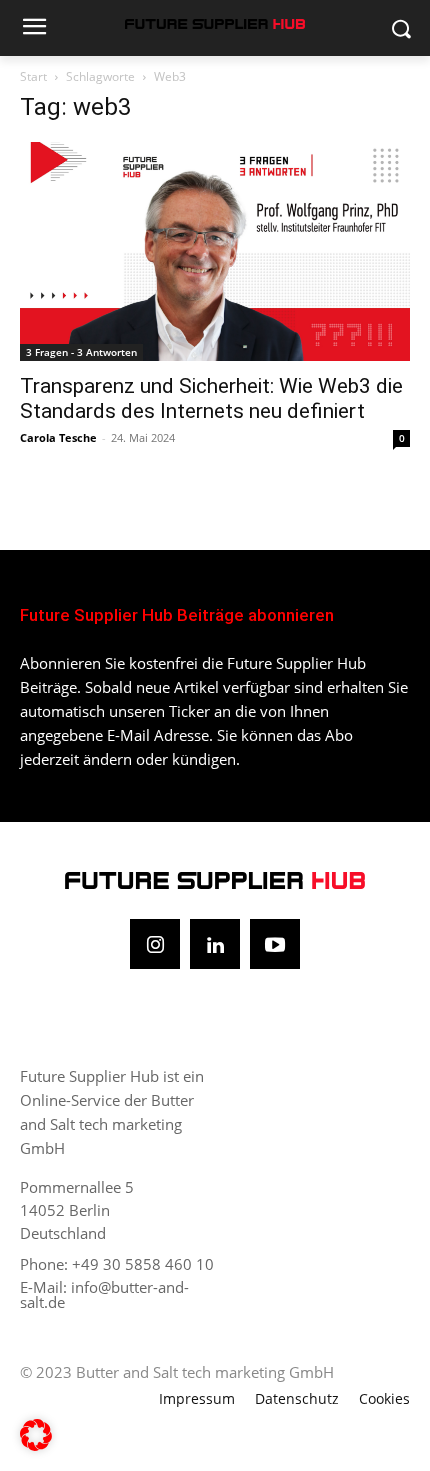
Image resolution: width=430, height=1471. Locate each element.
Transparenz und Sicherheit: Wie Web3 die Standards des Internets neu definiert (211, 398)
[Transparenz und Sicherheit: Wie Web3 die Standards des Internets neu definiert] (215, 251)
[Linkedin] (215, 944)
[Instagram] (155, 944)
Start (33, 76)
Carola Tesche (58, 437)
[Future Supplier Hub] (215, 24)
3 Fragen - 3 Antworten (81, 352)
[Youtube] (275, 944)
